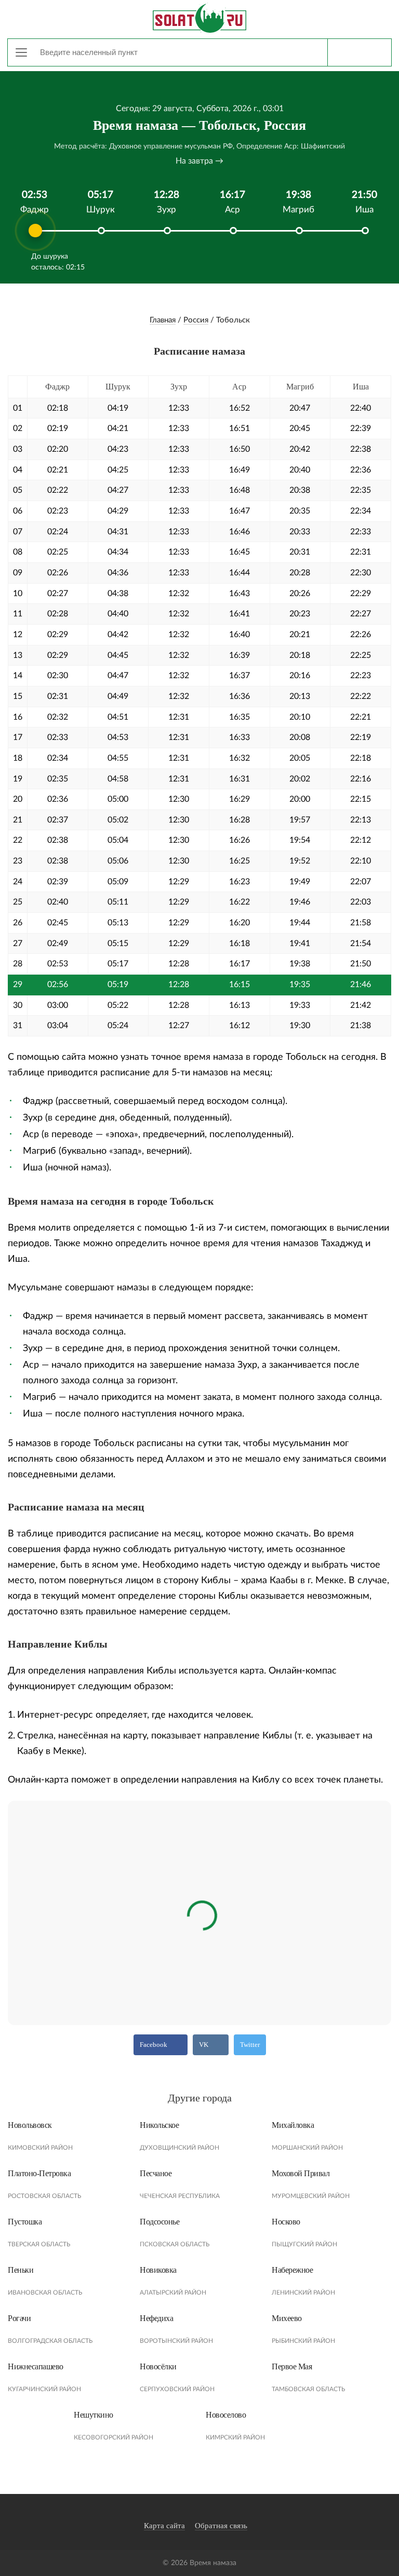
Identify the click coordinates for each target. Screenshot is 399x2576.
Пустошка (25, 2222)
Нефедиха (156, 2318)
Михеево (287, 2318)
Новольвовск (30, 2125)
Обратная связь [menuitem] (221, 2526)
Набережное (292, 2270)
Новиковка (158, 2270)
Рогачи (19, 2318)
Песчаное (156, 2173)
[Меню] (21, 52)
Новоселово (226, 2415)
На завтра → (199, 161)
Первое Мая (292, 2366)
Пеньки (21, 2270)
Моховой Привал (301, 2173)
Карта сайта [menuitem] (164, 2526)
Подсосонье (159, 2222)
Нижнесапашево (36, 2366)
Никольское (159, 2125)
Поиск (359, 52)
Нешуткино (94, 2415)
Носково (286, 2222)
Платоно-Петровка (39, 2173)
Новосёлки (158, 2366)
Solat (199, 18)
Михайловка (293, 2125)
